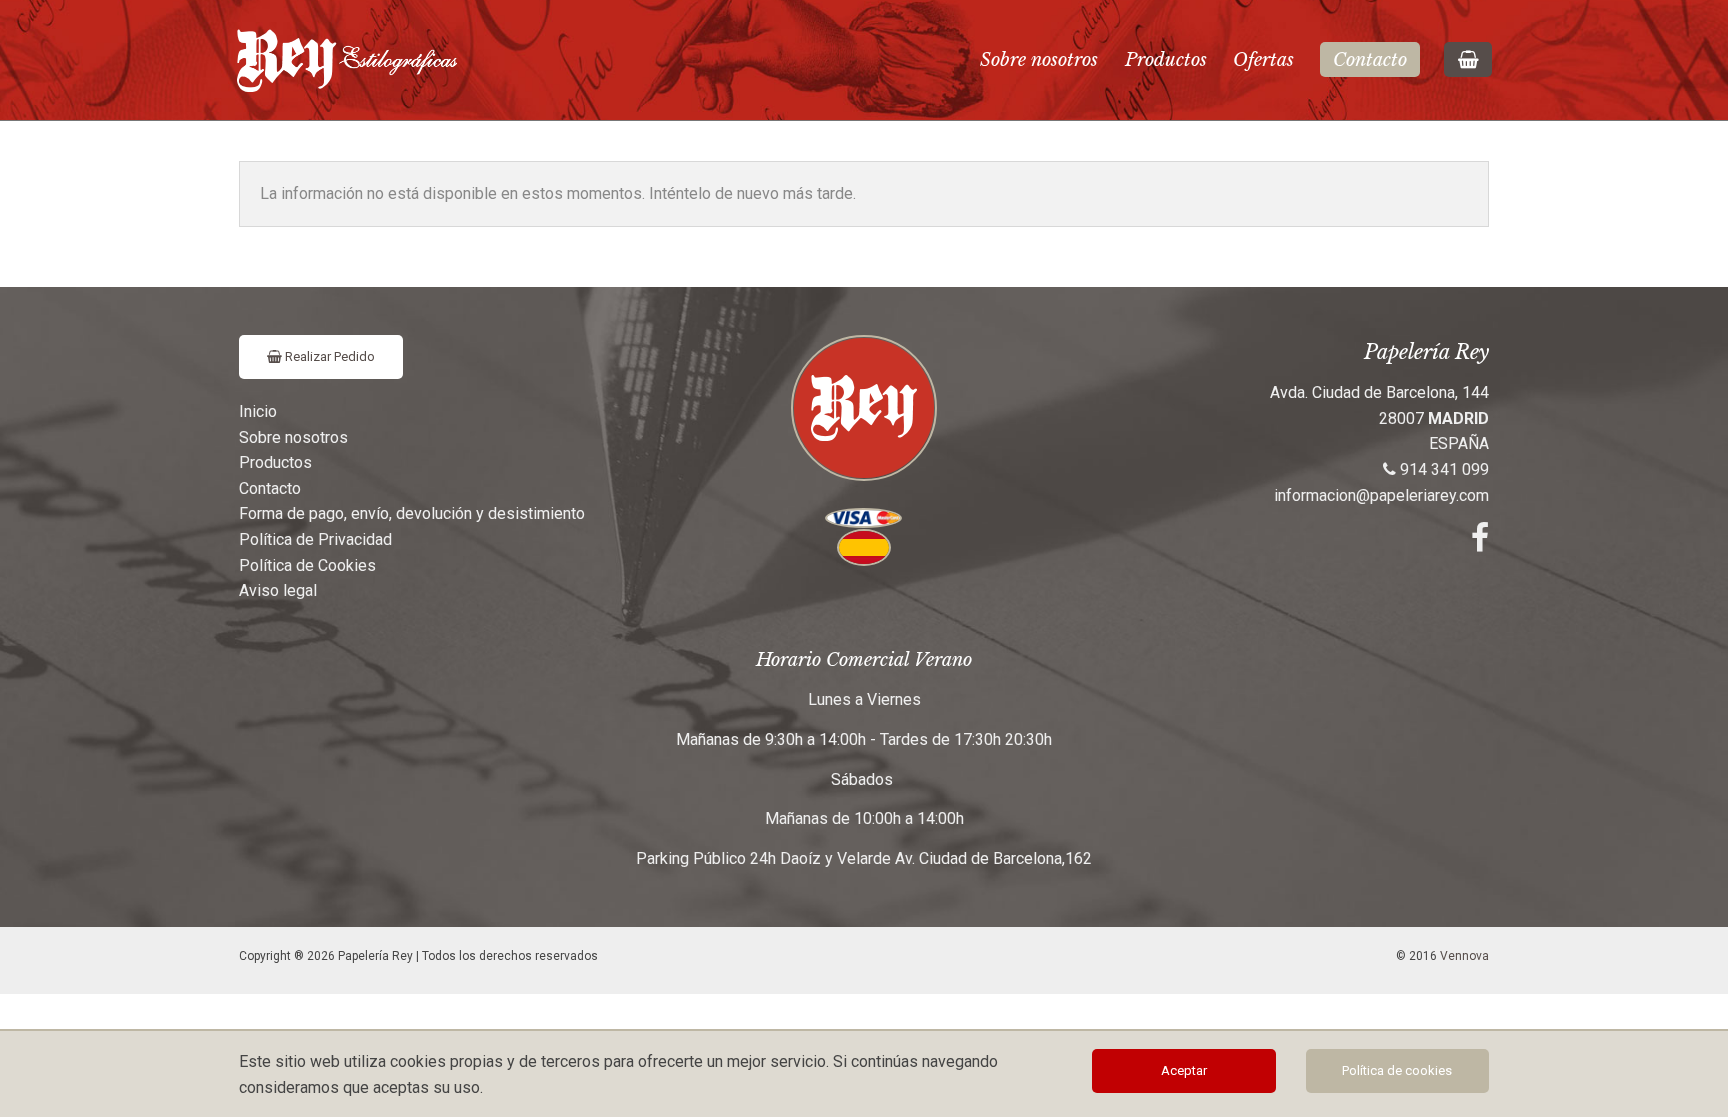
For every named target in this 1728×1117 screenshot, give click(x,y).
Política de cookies (1397, 1070)
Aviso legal (278, 590)
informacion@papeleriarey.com (1381, 495)
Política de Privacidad (315, 539)
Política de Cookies (307, 565)
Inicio (258, 411)
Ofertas (1263, 60)
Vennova (1464, 956)
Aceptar (1184, 1070)
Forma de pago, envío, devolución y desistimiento (412, 513)
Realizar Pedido (328, 356)
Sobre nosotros (1039, 60)
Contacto (1370, 60)
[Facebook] (1480, 543)
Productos (1166, 60)
